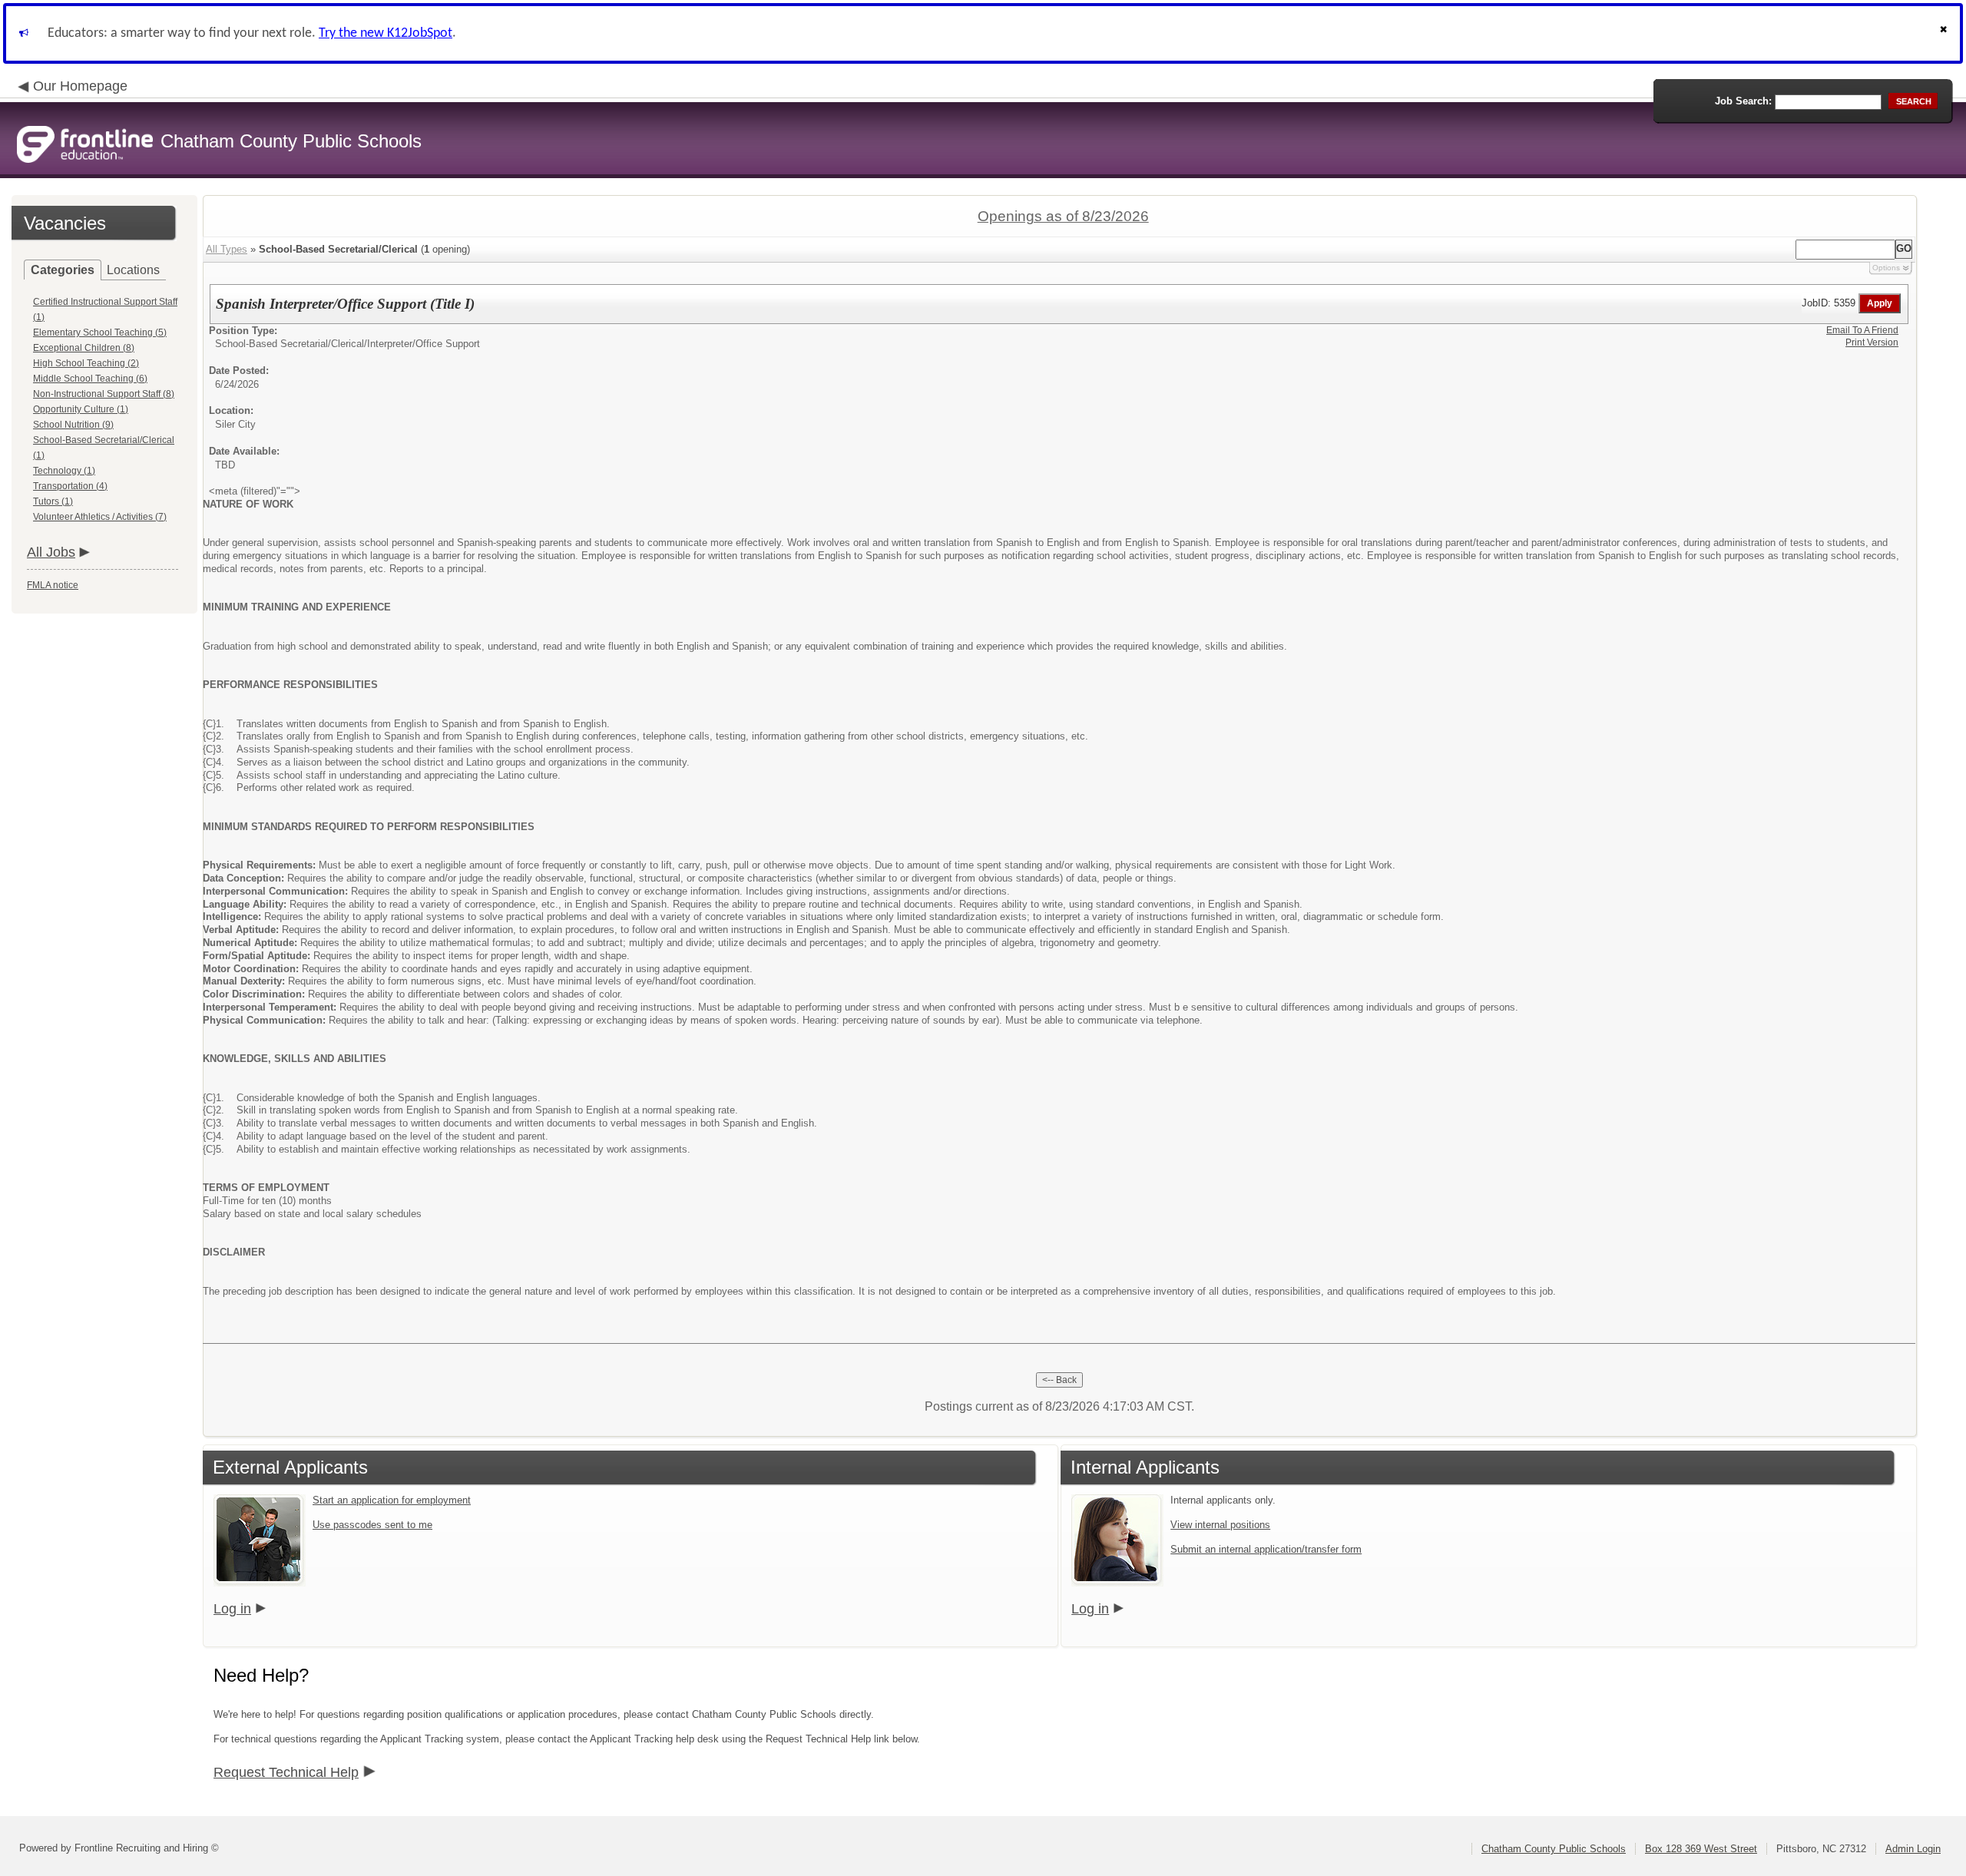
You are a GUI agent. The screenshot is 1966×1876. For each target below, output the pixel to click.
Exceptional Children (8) (84, 348)
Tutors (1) (53, 501)
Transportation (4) (70, 486)
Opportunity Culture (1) (81, 409)
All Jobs (51, 552)
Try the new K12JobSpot (386, 33)
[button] (1945, 33)
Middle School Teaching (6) (90, 379)
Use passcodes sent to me (372, 1525)
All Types (227, 249)
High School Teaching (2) (86, 363)
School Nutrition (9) (73, 425)
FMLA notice (53, 585)
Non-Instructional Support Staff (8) (104, 394)
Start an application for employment (392, 1500)
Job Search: (1743, 101)
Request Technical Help (286, 1772)
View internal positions (1220, 1525)
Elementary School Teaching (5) (100, 333)
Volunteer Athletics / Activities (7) (100, 517)
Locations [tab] (133, 270)
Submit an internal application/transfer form (1266, 1549)
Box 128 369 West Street (1701, 1849)
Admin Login (1913, 1849)
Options (1886, 268)
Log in (232, 1609)
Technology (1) (64, 471)
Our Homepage (80, 86)
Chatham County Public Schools (1554, 1849)
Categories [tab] (63, 270)
